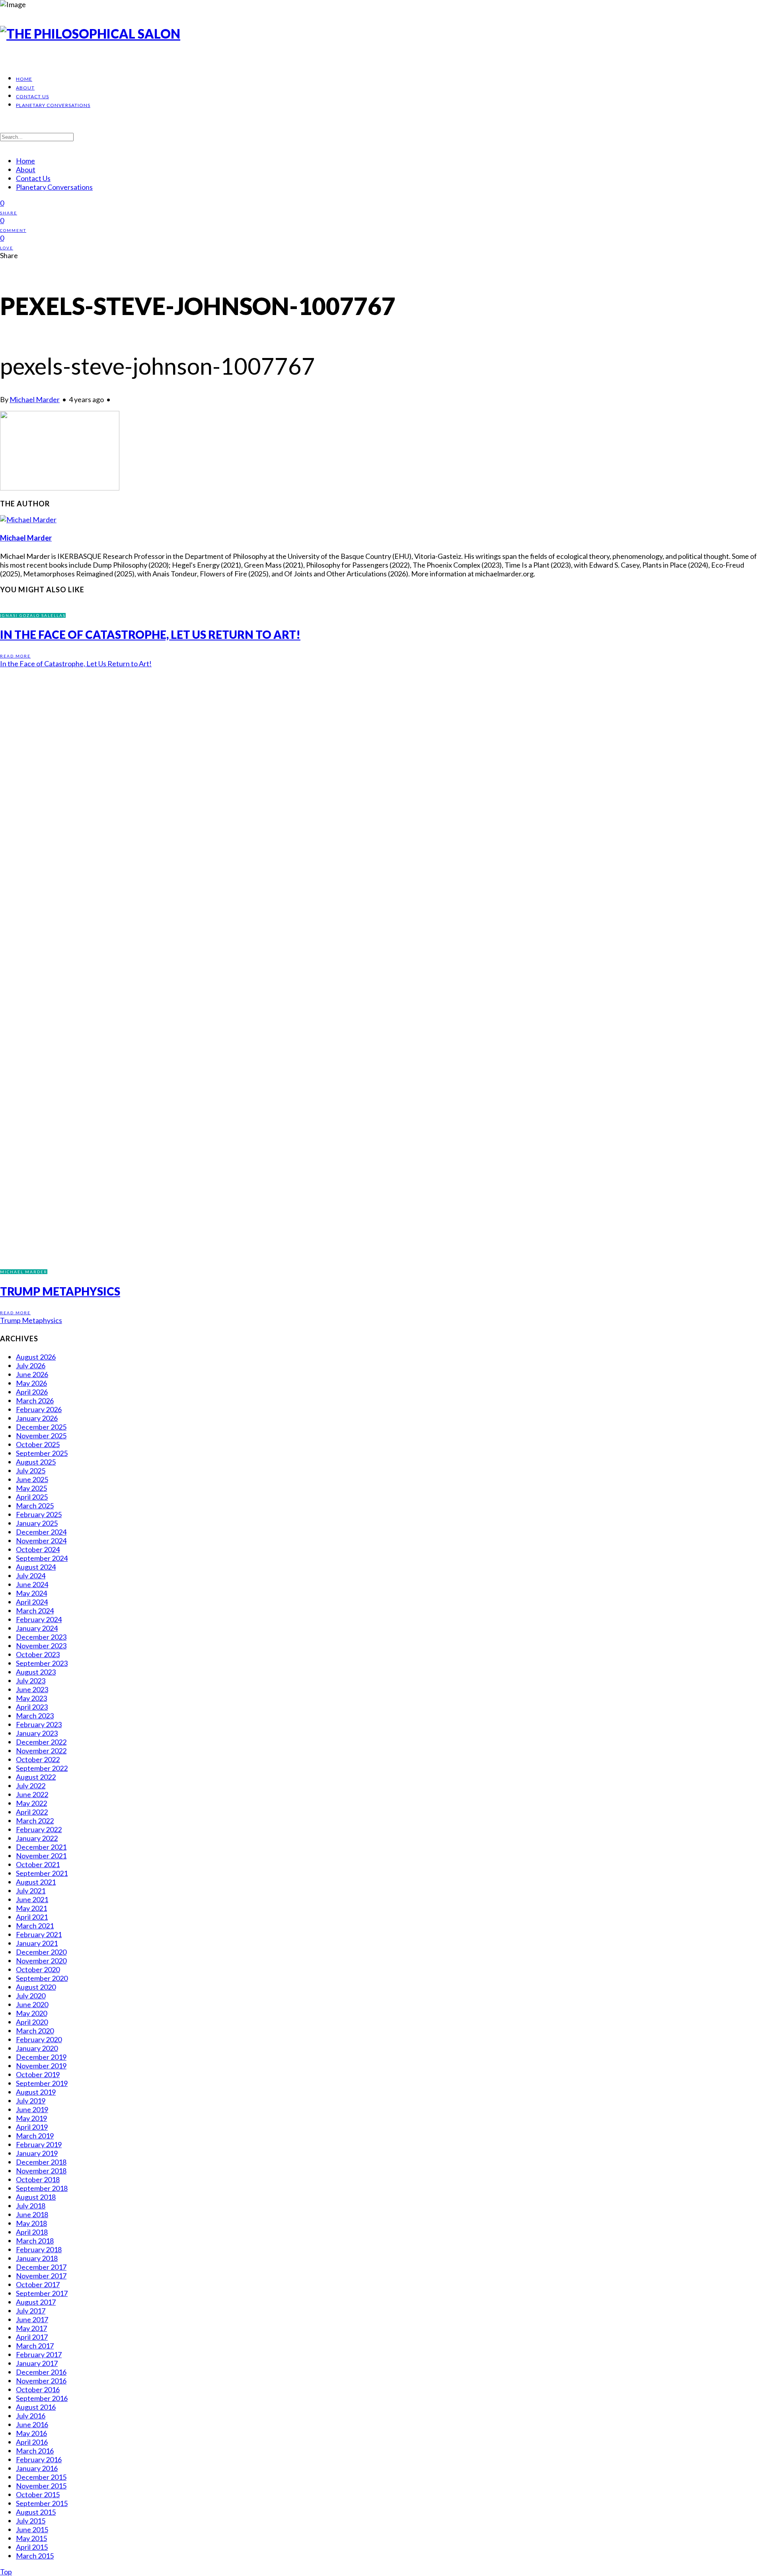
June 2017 (32, 2319)
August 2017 (36, 2302)
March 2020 (35, 2031)
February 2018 (39, 2249)
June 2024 (32, 1584)
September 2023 (42, 1663)
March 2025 (35, 1506)
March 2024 (35, 1611)
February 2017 (39, 2354)
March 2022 (35, 1821)
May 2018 (31, 2223)
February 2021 (39, 1934)
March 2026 (35, 1401)
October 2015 (38, 2494)
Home (24, 79)
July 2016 (31, 2416)
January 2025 (37, 1523)
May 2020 (31, 2013)
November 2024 (41, 1541)
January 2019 (37, 2153)
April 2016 (32, 2442)
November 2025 (41, 1436)
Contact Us (32, 96)
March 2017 (35, 2346)
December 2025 (41, 1427)
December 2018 (41, 2162)
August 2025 (36, 1462)
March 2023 (35, 1716)
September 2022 (42, 1768)
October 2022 (38, 1759)
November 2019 (41, 2066)
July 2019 (31, 2101)
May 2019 (31, 2118)
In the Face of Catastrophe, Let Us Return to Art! (150, 634)
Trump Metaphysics (60, 1291)
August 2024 (36, 1567)
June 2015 (32, 2529)
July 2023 (31, 1681)
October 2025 (38, 1444)
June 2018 (32, 2214)
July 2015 (31, 2521)
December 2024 (41, 1532)
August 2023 (36, 1672)
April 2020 (32, 2022)
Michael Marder (35, 399)
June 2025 (32, 1479)
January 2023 (37, 1733)
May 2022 (31, 1803)
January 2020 (37, 2048)
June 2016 (32, 2424)
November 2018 (41, 2171)
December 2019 (41, 2057)
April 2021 (32, 1917)
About (25, 88)
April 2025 (32, 1497)
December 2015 (41, 2477)
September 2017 (42, 2293)
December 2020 (41, 1952)
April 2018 (32, 2232)
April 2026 (32, 1392)
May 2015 (31, 2538)
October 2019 (38, 2074)
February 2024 (39, 1619)
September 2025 (42, 1453)
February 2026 (39, 1409)
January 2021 (37, 1943)
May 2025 (31, 1488)
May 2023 (31, 1698)
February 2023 (39, 1724)
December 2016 (41, 2372)
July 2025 (31, 1471)
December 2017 (41, 2267)
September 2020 (42, 1978)
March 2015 (35, 2556)
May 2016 (31, 2433)
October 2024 (38, 1549)
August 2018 (36, 2197)
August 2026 (36, 1357)
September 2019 (42, 2083)
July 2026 (31, 1366)
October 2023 (38, 1654)
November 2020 (41, 1961)
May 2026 (31, 1383)
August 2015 (36, 2512)
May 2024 (31, 1593)
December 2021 (41, 1847)
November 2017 (41, 2276)
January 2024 (37, 1628)
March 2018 (35, 2241)
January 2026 (37, 1418)
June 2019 (32, 2109)
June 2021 (32, 1899)
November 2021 (41, 1856)
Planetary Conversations (53, 105)
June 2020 (32, 2004)
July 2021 (31, 1891)
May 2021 (31, 1908)
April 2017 (32, 2337)
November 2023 (41, 1646)
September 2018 (42, 2188)
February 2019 (39, 2144)
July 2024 (31, 1576)
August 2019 (36, 2092)
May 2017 (31, 2328)
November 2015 (41, 2486)
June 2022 (32, 1794)
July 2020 (31, 1996)
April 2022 (32, 1812)
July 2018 (31, 2206)
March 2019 (35, 2136)
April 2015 (32, 2547)
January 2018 (37, 2258)
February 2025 (39, 1514)
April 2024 (32, 1602)
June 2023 (32, 1689)
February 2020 (39, 2039)
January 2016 (37, 2468)
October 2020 (38, 1969)
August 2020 (36, 1987)
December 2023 (41, 1637)
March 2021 (35, 1926)
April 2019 (32, 2127)
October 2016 (38, 2389)
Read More (15, 656)
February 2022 (39, 1829)
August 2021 (36, 1882)
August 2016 (36, 2407)
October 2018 (38, 2179)
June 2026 (32, 1374)
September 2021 (42, 1873)
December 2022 (41, 1742)
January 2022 (37, 1838)
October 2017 (38, 2284)
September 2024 (42, 1558)
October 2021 (38, 1864)
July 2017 (31, 2311)
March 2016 (35, 2451)
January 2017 (37, 2363)
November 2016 (41, 2381)
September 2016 (42, 2398)
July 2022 (31, 1786)
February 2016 (39, 2459)
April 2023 (32, 1707)
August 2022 (36, 1777)
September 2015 (42, 2503)
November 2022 (41, 1751)
